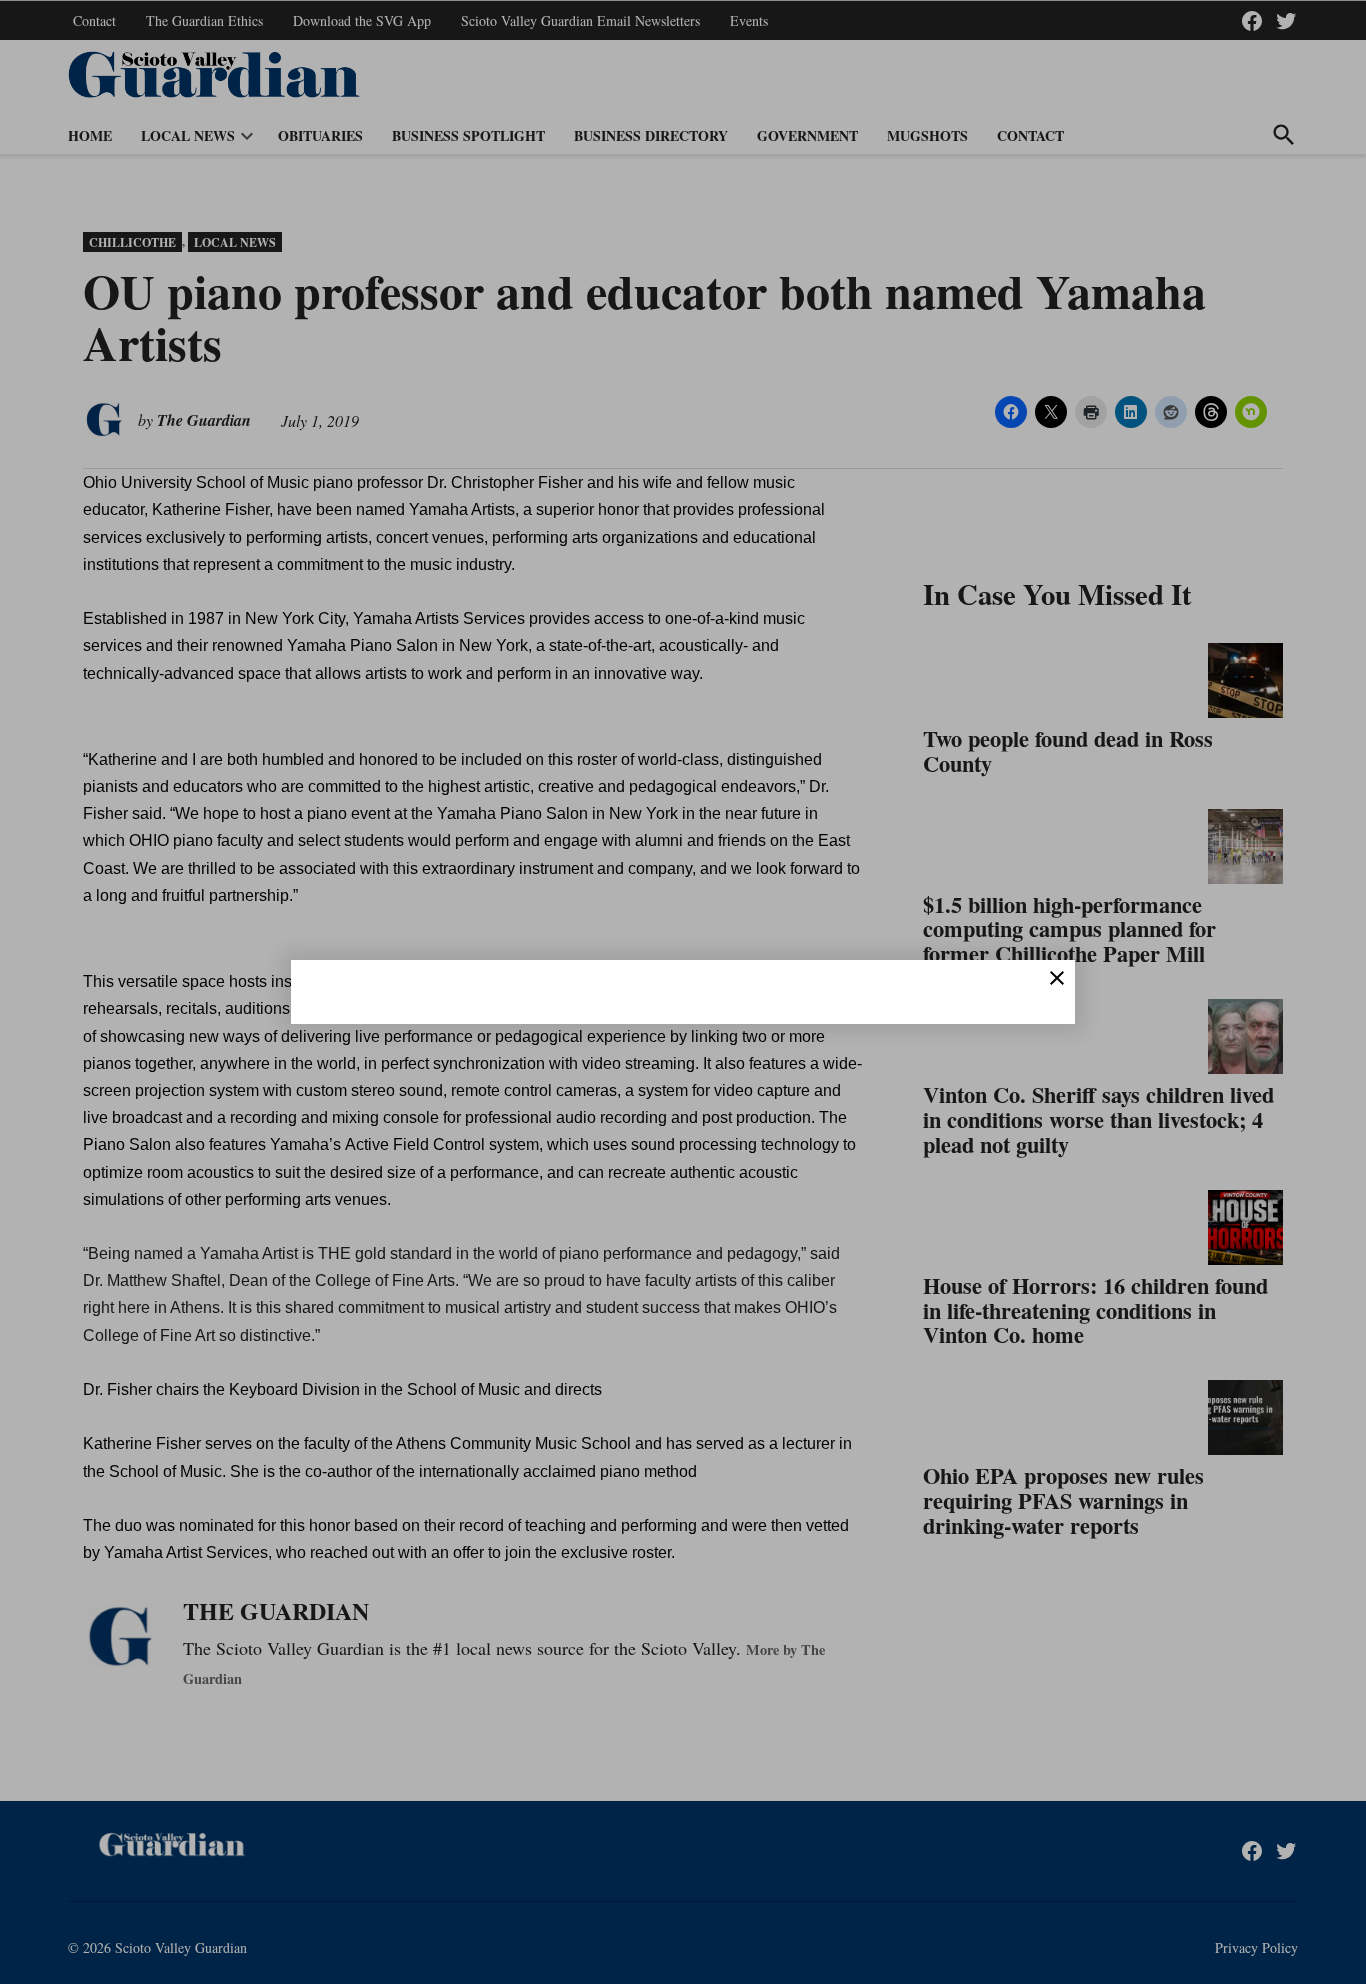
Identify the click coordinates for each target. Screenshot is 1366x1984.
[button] (683, 992)
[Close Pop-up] (1057, 978)
